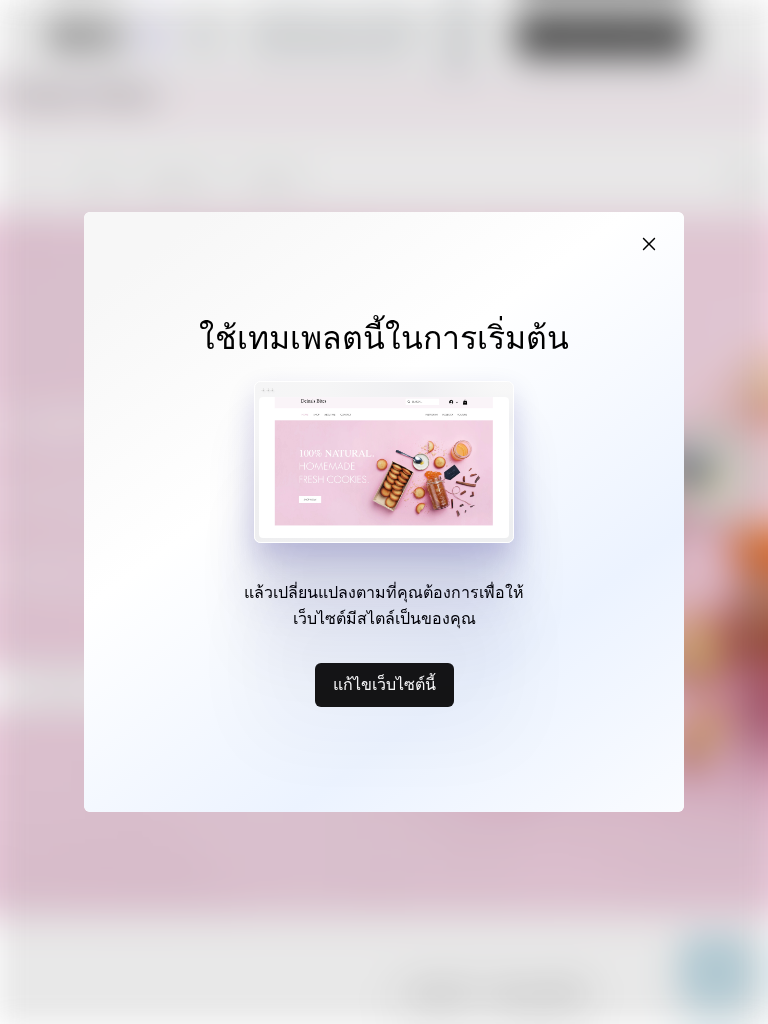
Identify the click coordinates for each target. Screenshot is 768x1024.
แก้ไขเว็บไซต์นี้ (384, 684)
